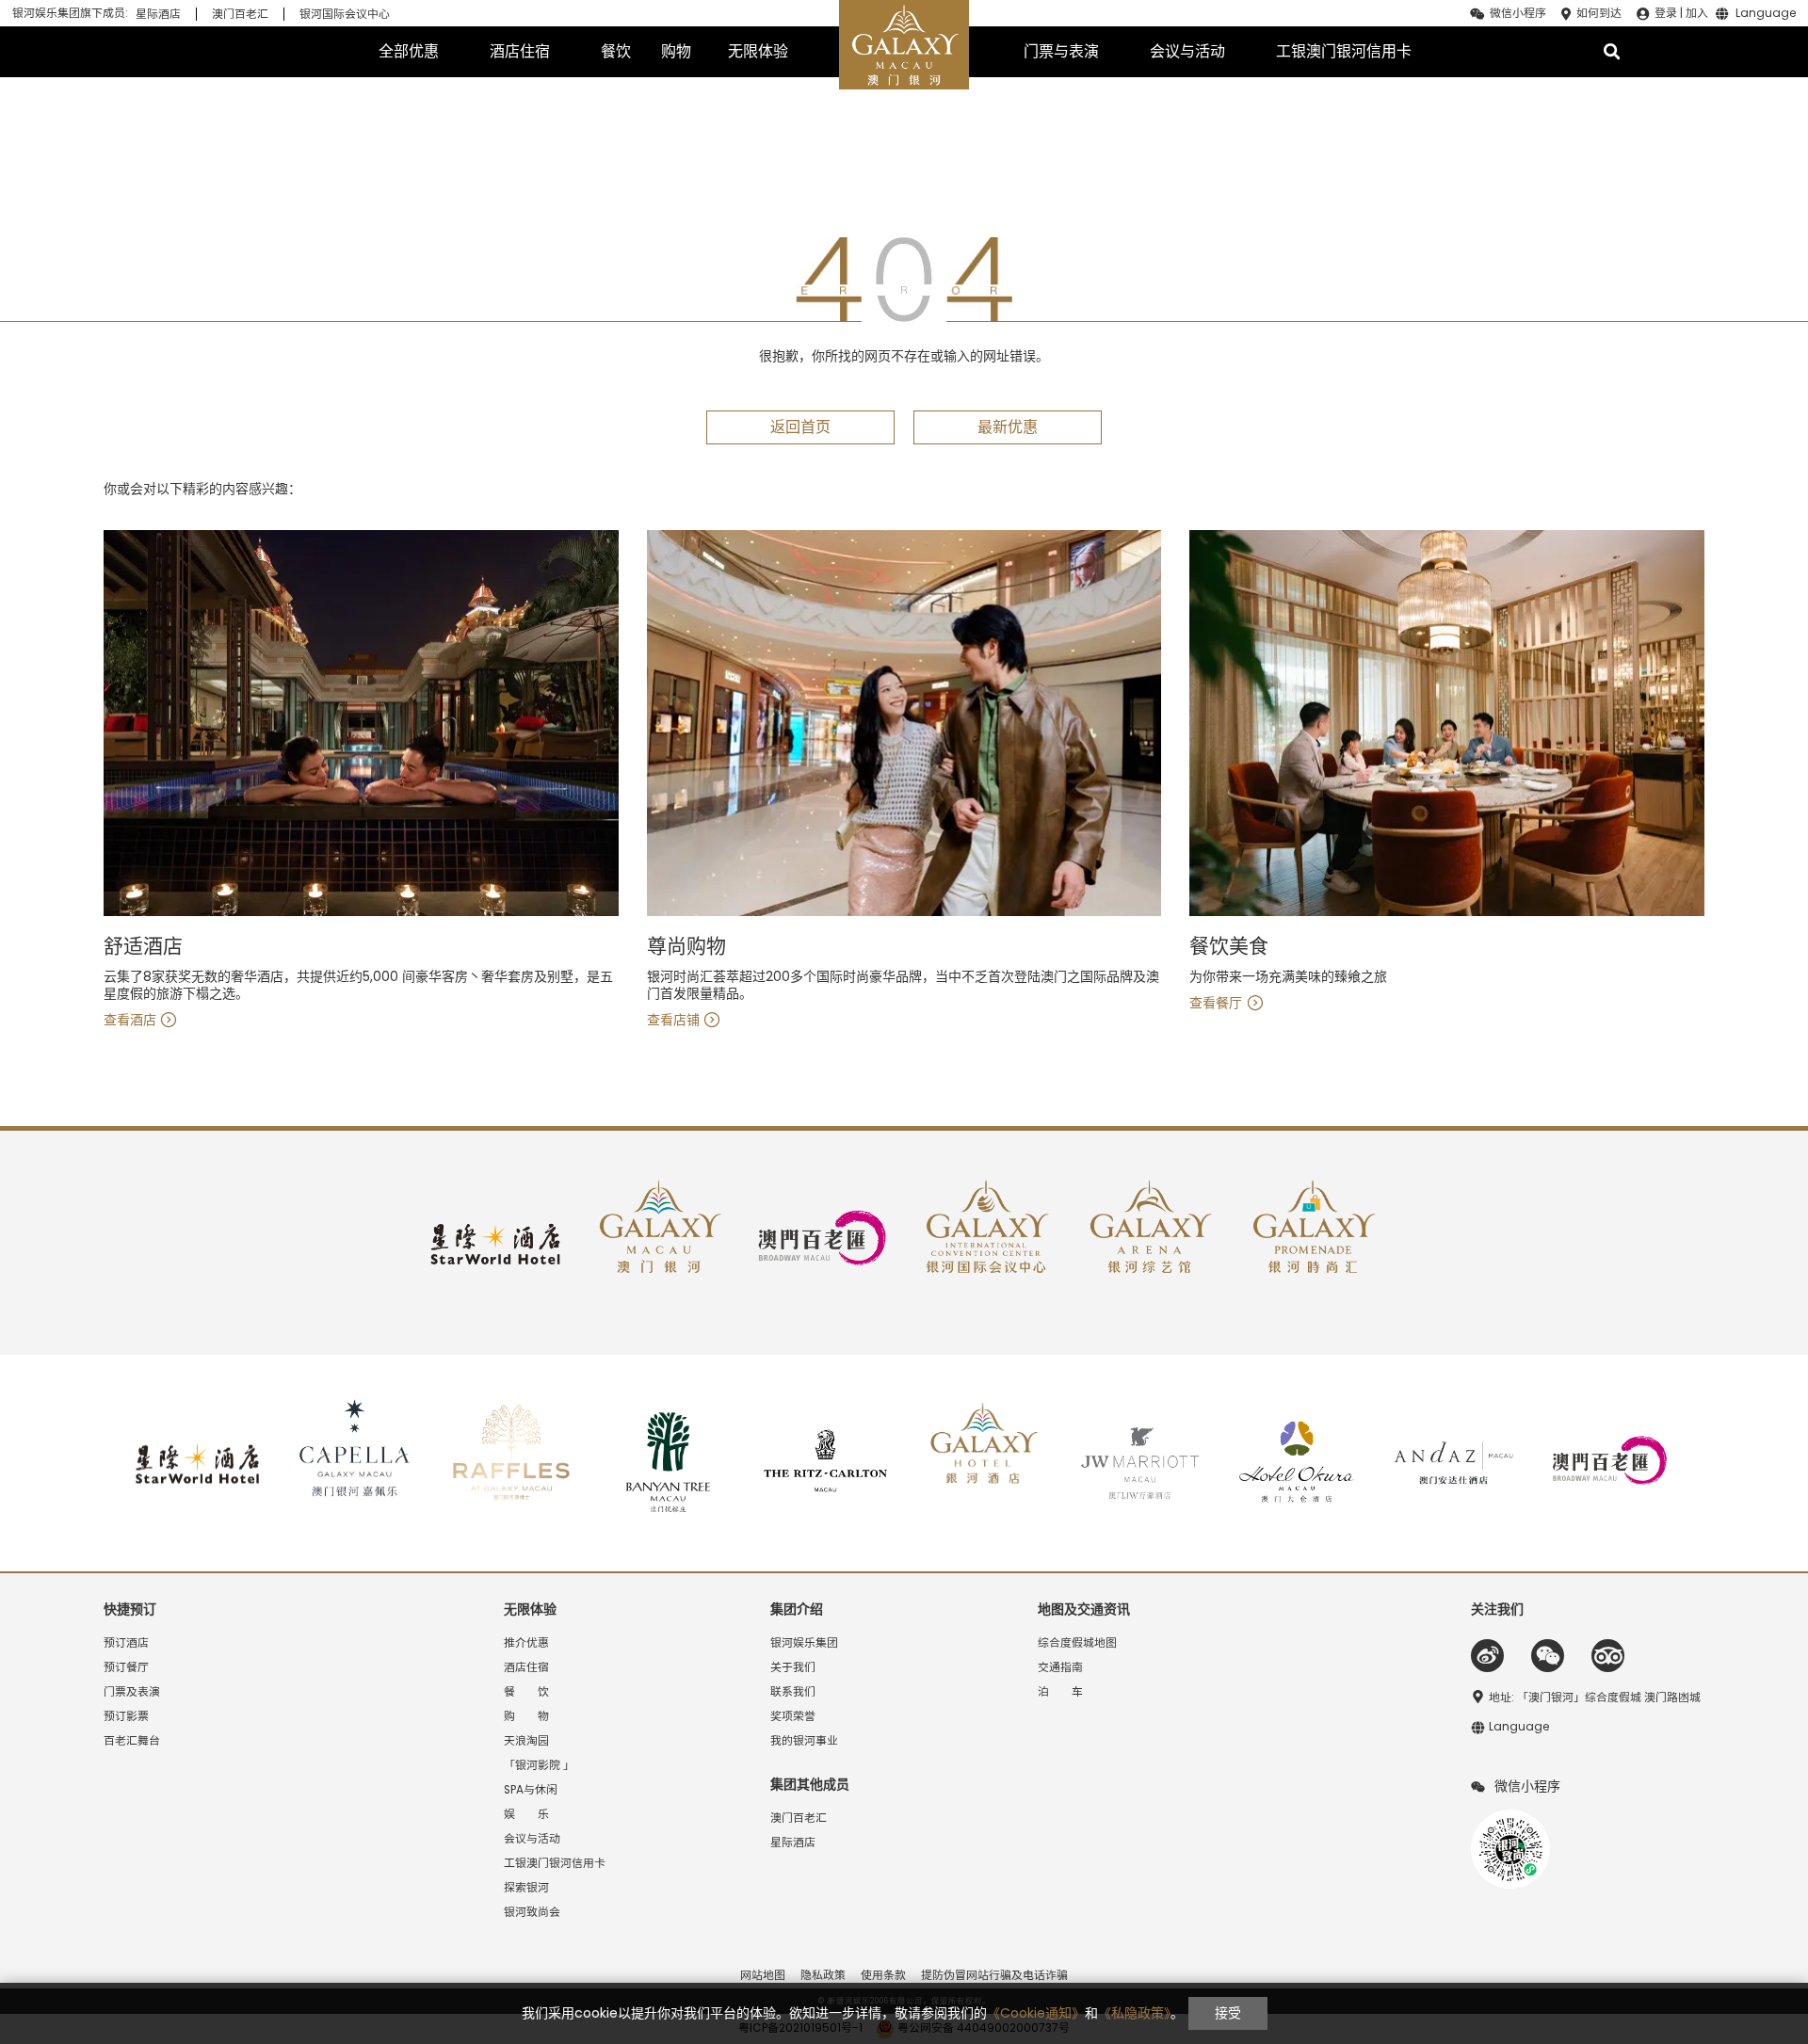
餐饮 (616, 51)
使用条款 (883, 1975)
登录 (1666, 13)
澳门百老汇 (240, 14)
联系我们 (793, 1692)
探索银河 (526, 1888)
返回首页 (800, 427)
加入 (1697, 13)
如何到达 (1599, 13)
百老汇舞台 (132, 1741)
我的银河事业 (804, 1741)
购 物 (526, 1716)
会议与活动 (1187, 51)
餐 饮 (526, 1692)
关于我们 (793, 1667)
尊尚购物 (686, 947)
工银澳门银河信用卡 (1344, 51)
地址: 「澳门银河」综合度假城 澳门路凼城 (1595, 1698)
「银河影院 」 (539, 1765)
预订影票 (126, 1716)
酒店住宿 (520, 51)
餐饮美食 (1229, 947)
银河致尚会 (532, 1912)
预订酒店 (126, 1643)
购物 (676, 51)
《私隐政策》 (1134, 2013)
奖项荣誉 (793, 1716)
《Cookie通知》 (1036, 2013)
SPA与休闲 (531, 1790)
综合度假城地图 (1077, 1643)
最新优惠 (1008, 427)
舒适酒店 (143, 947)
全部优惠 (409, 51)
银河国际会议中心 (345, 14)
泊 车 (1060, 1692)
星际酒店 (158, 14)
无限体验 (758, 51)
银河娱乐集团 (804, 1643)
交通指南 (1060, 1667)
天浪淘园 (526, 1741)
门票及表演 (132, 1692)
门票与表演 (1061, 51)
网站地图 (763, 1975)
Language (1766, 14)
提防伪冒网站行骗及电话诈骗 (994, 1975)
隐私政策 (823, 1975)
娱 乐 (526, 1814)
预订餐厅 (126, 1667)
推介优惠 (526, 1643)
